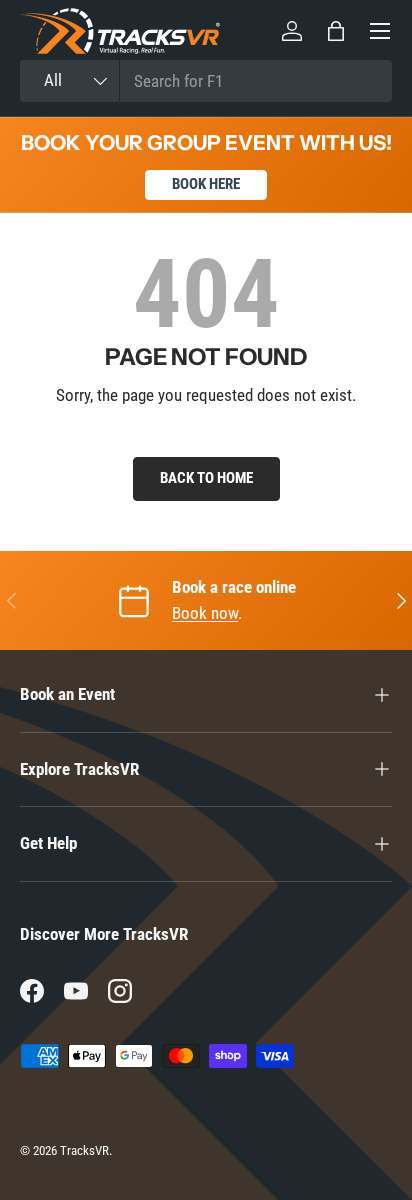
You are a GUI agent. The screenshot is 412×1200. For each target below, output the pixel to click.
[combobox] (206, 81)
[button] (336, 31)
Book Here (206, 184)
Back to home (206, 478)
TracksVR (84, 1150)
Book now (205, 613)
